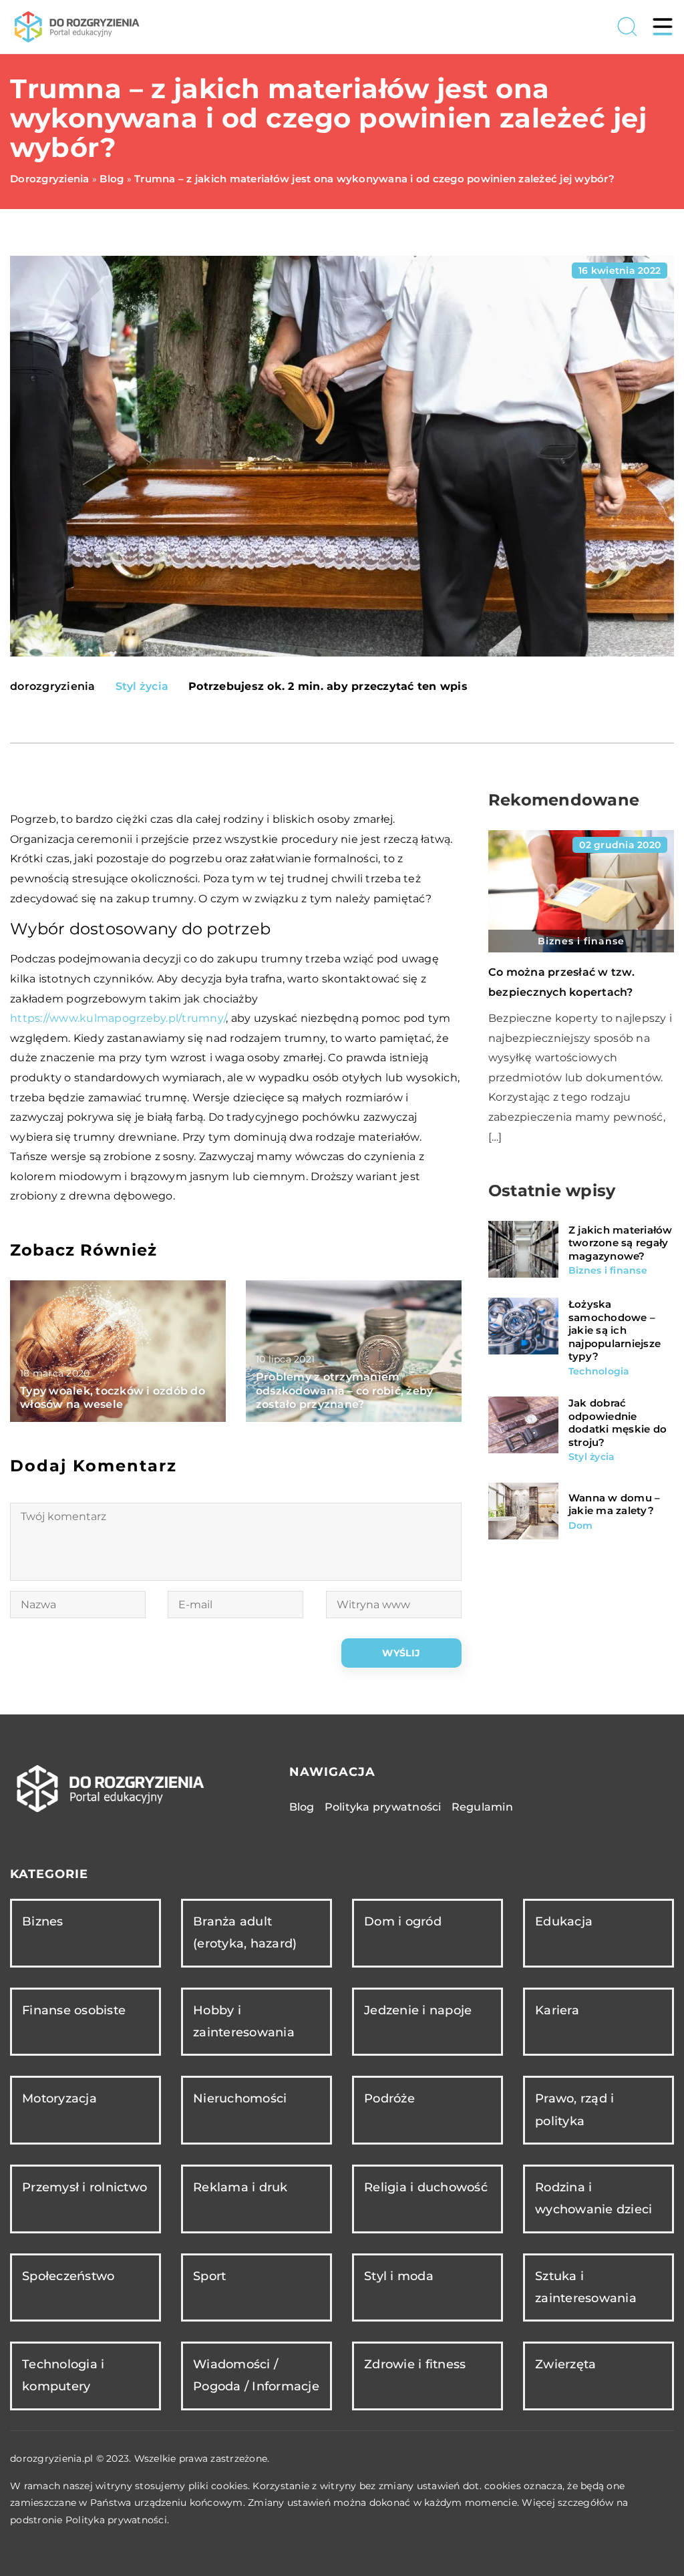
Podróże (389, 2098)
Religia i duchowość (426, 2187)
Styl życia (142, 686)
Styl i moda (399, 2276)
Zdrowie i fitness (415, 2364)
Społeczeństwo (68, 2276)
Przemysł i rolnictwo (84, 2187)
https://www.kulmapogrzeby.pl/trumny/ (118, 1018)
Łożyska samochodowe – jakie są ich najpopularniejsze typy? (615, 1330)
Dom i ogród (403, 1921)
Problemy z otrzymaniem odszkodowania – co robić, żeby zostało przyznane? (345, 1391)
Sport (209, 2276)
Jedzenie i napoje (418, 2010)
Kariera (557, 2010)
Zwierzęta (565, 2364)
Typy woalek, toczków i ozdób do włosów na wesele (113, 1398)
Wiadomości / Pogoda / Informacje (256, 2375)
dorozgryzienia (53, 687)
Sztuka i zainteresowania (586, 2287)
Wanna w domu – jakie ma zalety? (615, 1504)
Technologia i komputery (63, 2375)
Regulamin (482, 1807)
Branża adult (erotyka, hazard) (245, 1933)
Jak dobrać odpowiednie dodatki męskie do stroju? (618, 1423)
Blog (302, 1807)
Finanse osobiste (74, 2010)
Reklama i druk (240, 2187)
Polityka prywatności (383, 1807)
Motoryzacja (59, 2098)
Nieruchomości (240, 2098)
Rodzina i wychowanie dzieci (593, 2198)
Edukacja (564, 1921)
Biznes (43, 1921)
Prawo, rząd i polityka (574, 2109)
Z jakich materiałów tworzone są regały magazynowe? (621, 1243)
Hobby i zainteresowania (244, 2021)
